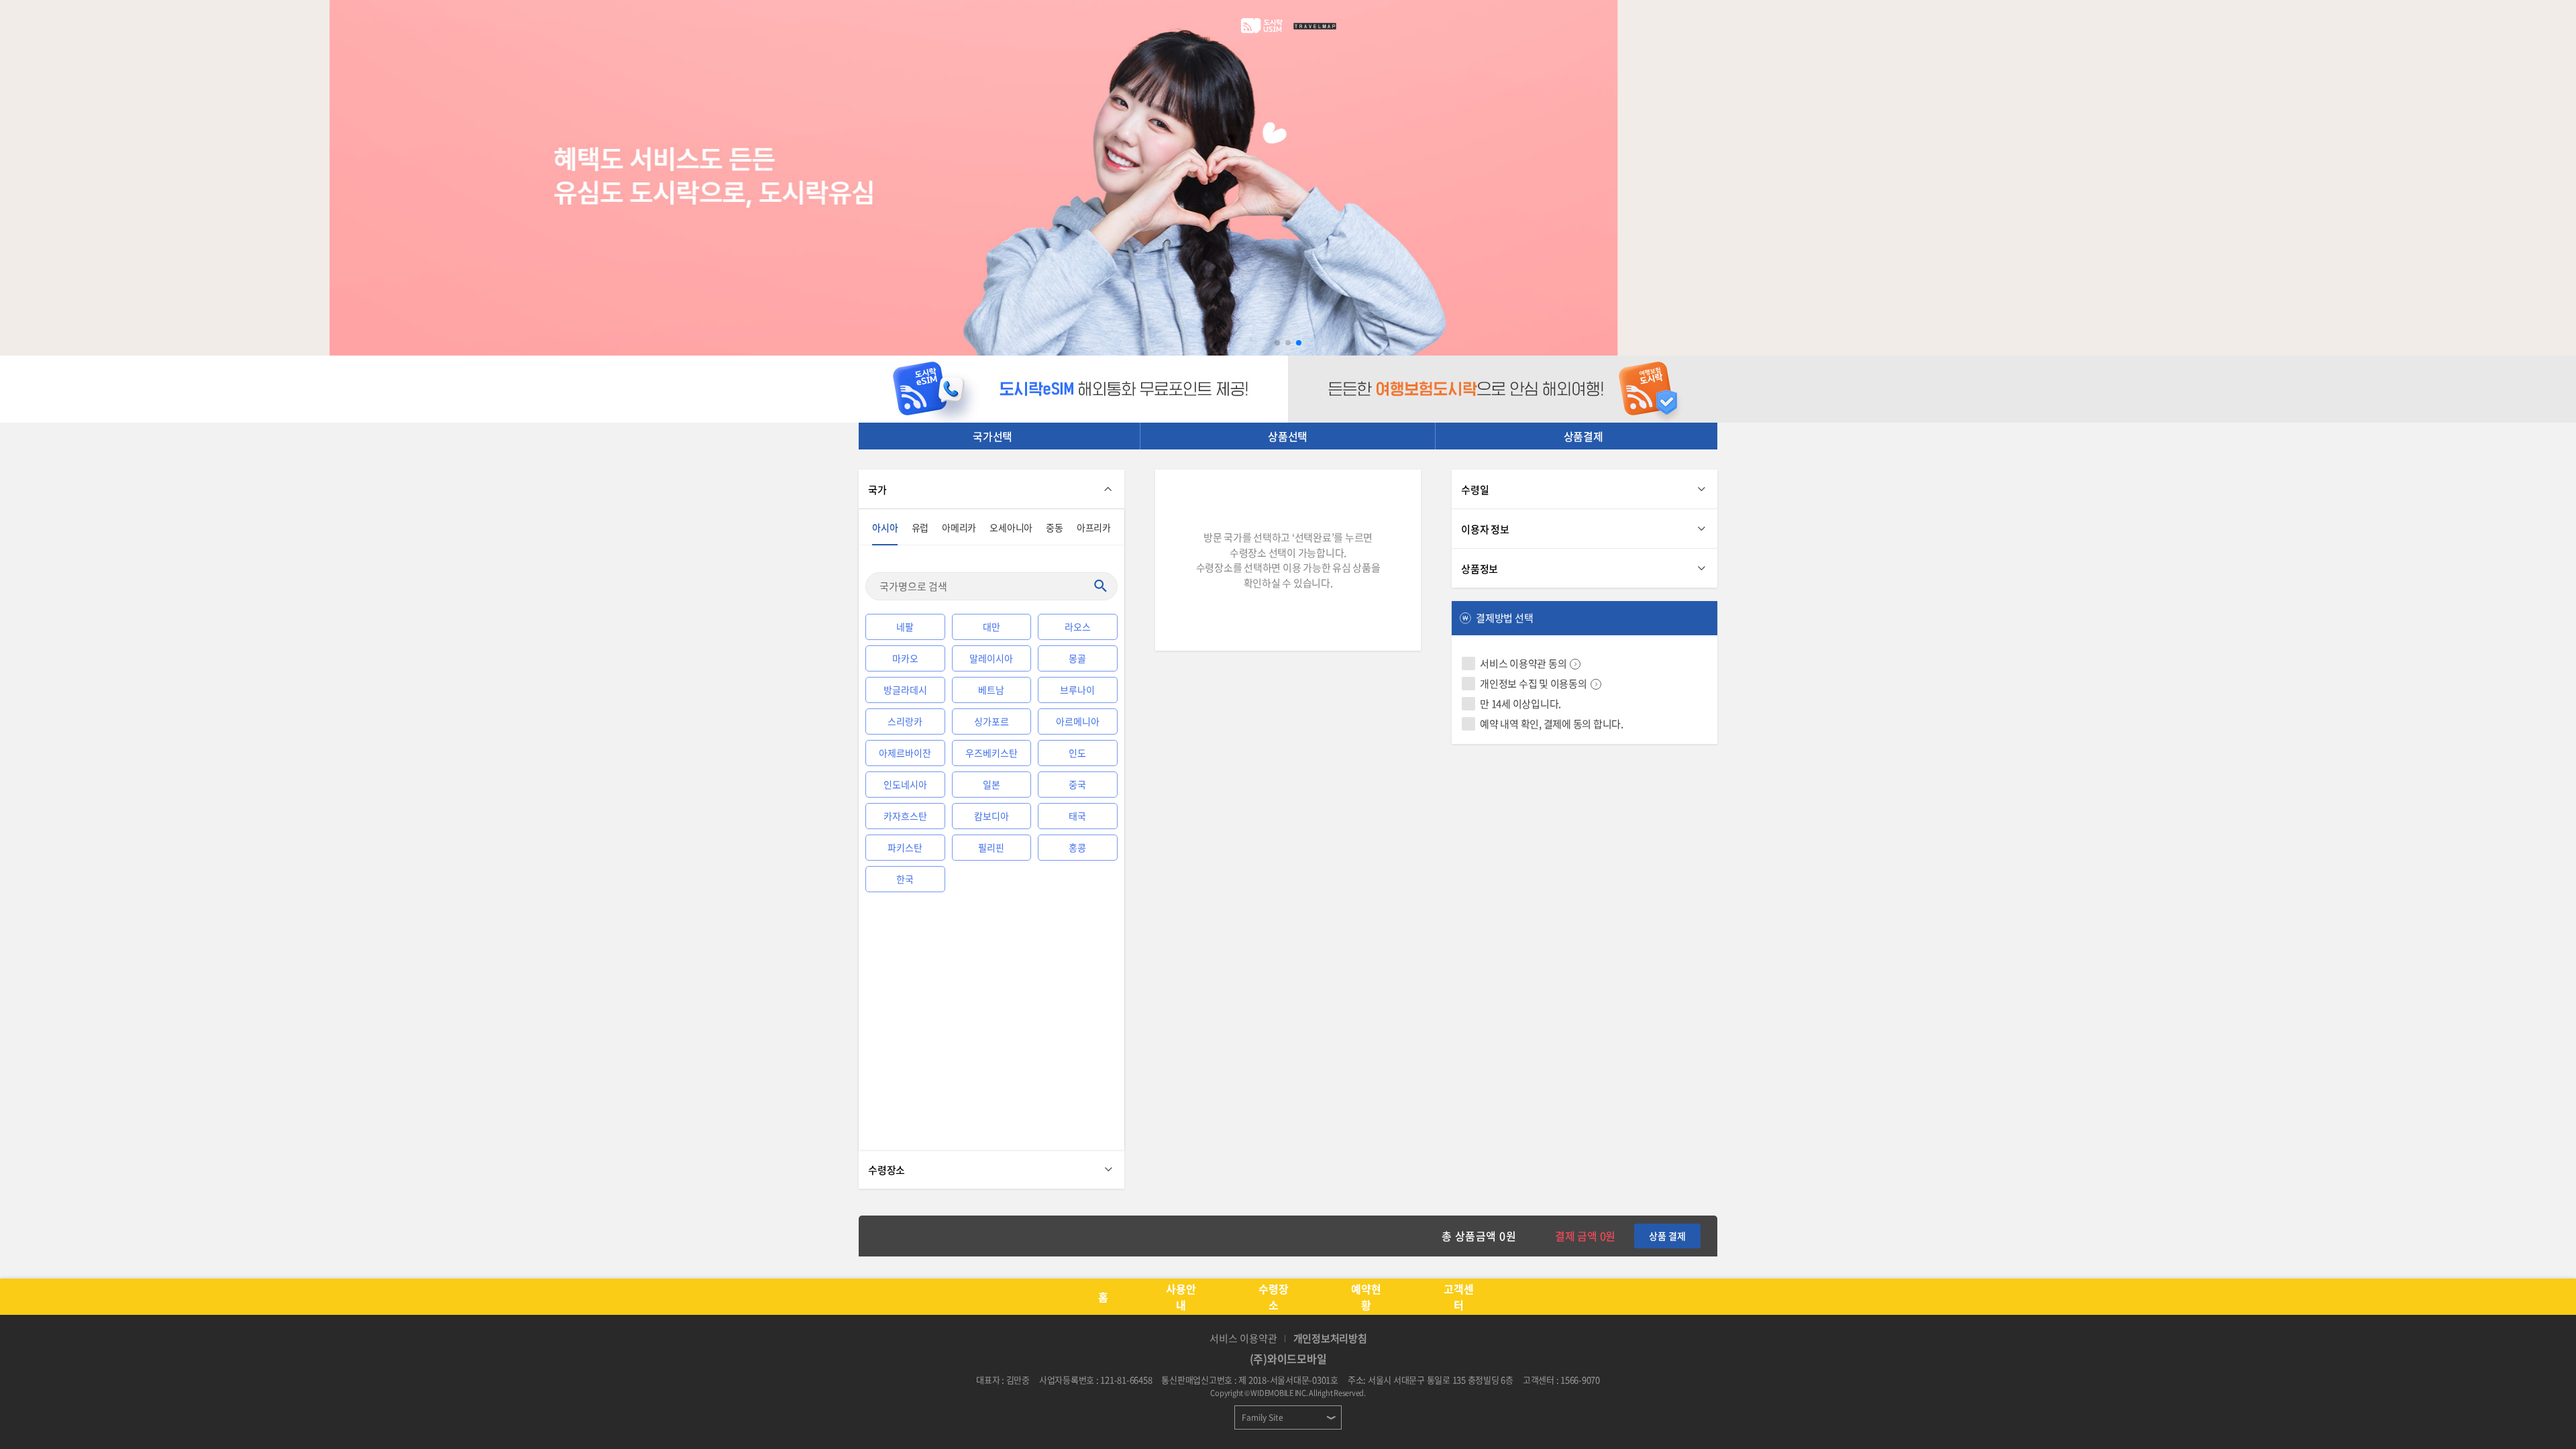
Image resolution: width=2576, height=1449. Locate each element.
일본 (991, 784)
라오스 (1078, 627)
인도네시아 (905, 784)
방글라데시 (905, 690)
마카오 (905, 658)
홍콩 (1077, 847)
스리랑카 (905, 721)
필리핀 (991, 847)
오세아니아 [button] (1011, 527)
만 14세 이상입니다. (1520, 704)
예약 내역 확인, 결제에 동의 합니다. (1552, 724)
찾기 (1100, 586)
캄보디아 (991, 816)
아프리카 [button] (1094, 527)
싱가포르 (991, 721)
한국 (905, 879)
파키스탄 (905, 847)
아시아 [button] (885, 527)
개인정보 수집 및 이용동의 (1534, 684)
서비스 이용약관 (1243, 1338)
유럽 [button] (920, 527)
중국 (1077, 784)
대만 (991, 627)
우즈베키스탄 (991, 753)
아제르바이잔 (905, 753)
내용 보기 (1575, 664)
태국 (1077, 816)
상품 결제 (1667, 1236)
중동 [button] (1055, 527)
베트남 (991, 690)
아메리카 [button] (959, 527)
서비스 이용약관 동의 (1523, 663)
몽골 (1077, 658)
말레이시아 (991, 658)
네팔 (905, 627)
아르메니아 (1078, 721)
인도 (1077, 753)
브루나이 (1077, 690)
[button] (1277, 343)
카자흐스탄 (905, 816)
